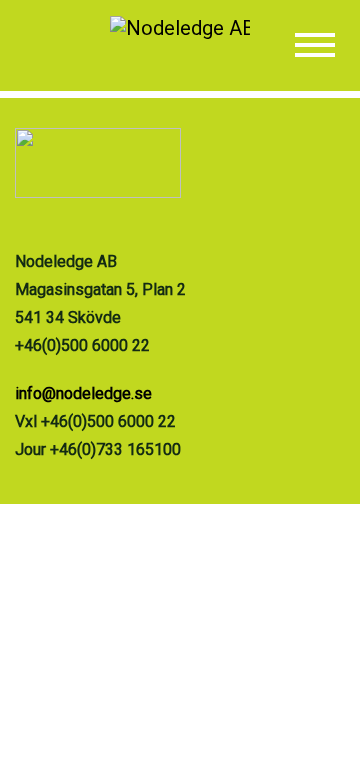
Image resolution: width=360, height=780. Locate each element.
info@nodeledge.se (83, 393)
